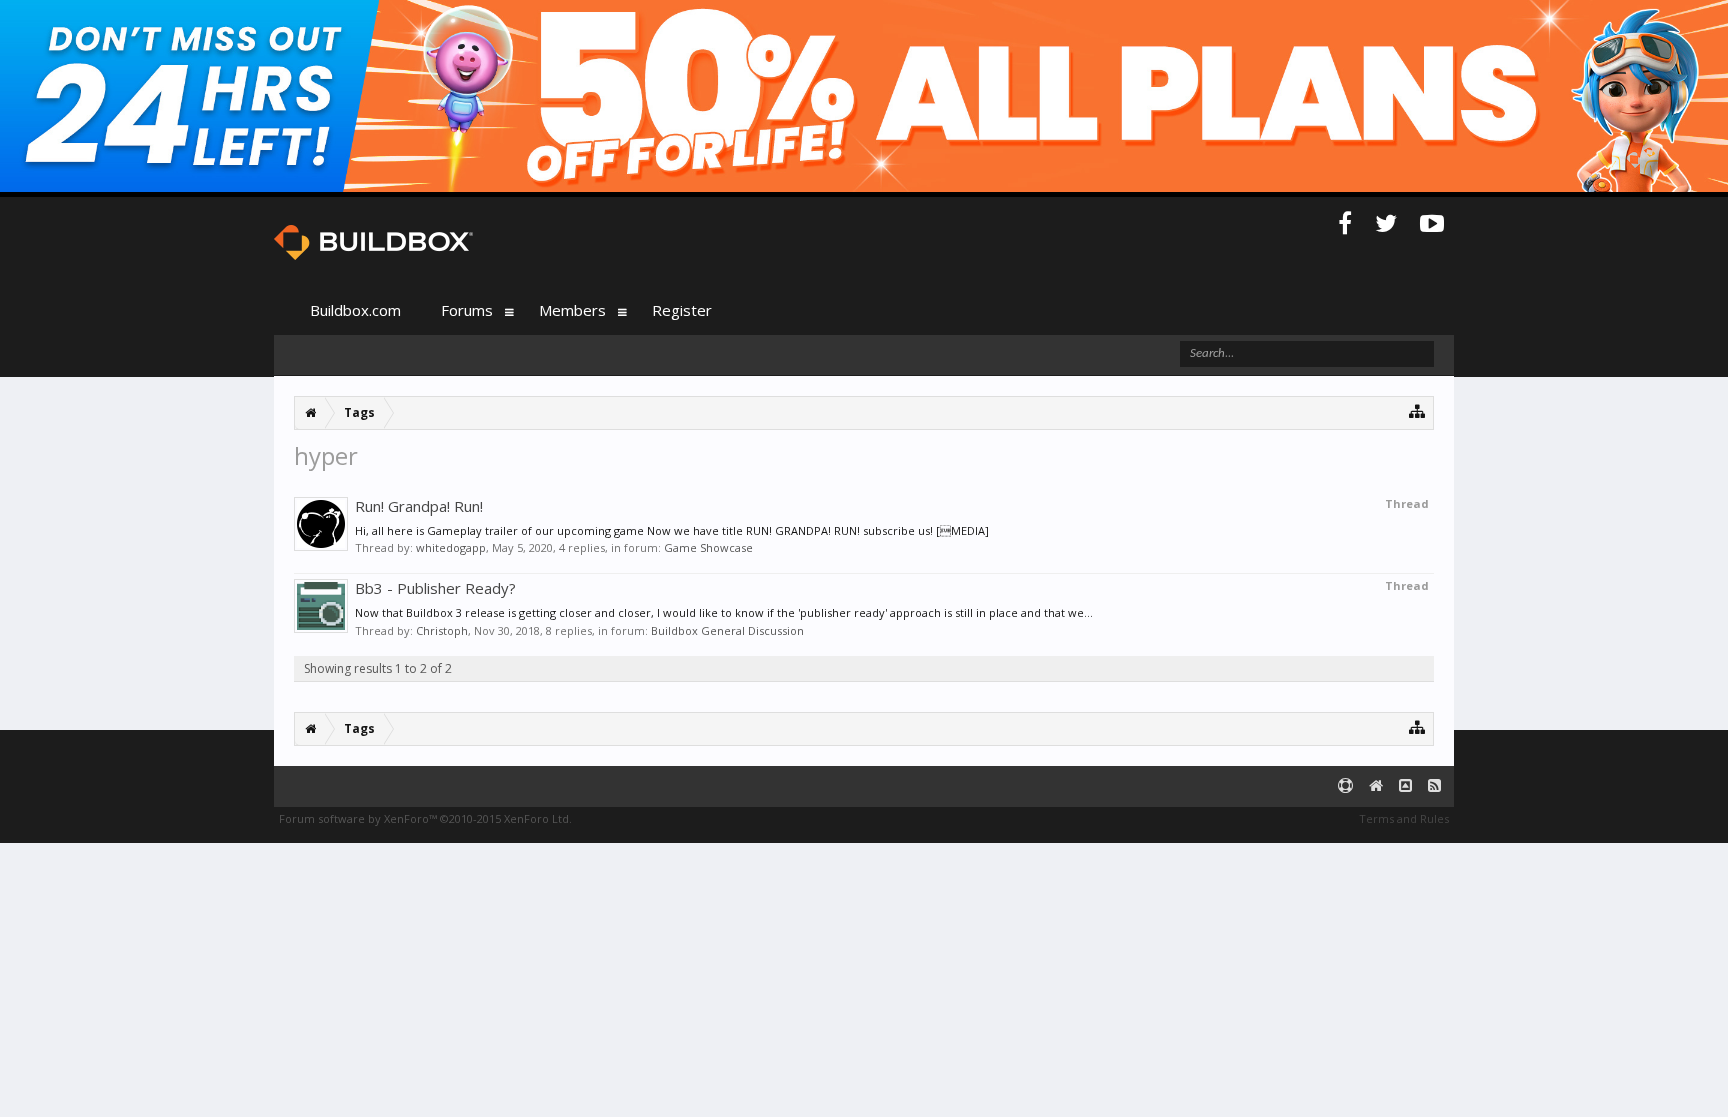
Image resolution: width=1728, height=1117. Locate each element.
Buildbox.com (355, 310)
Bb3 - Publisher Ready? (435, 588)
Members (572, 310)
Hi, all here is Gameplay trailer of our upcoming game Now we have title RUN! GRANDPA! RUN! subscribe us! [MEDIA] (672, 530)
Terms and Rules (1404, 818)
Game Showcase (708, 547)
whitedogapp (451, 547)
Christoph (442, 630)
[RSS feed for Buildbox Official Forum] (1434, 786)
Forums (467, 310)
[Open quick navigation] (1417, 410)
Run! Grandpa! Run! (419, 506)
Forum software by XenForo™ (425, 818)
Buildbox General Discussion (727, 630)
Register (682, 310)
